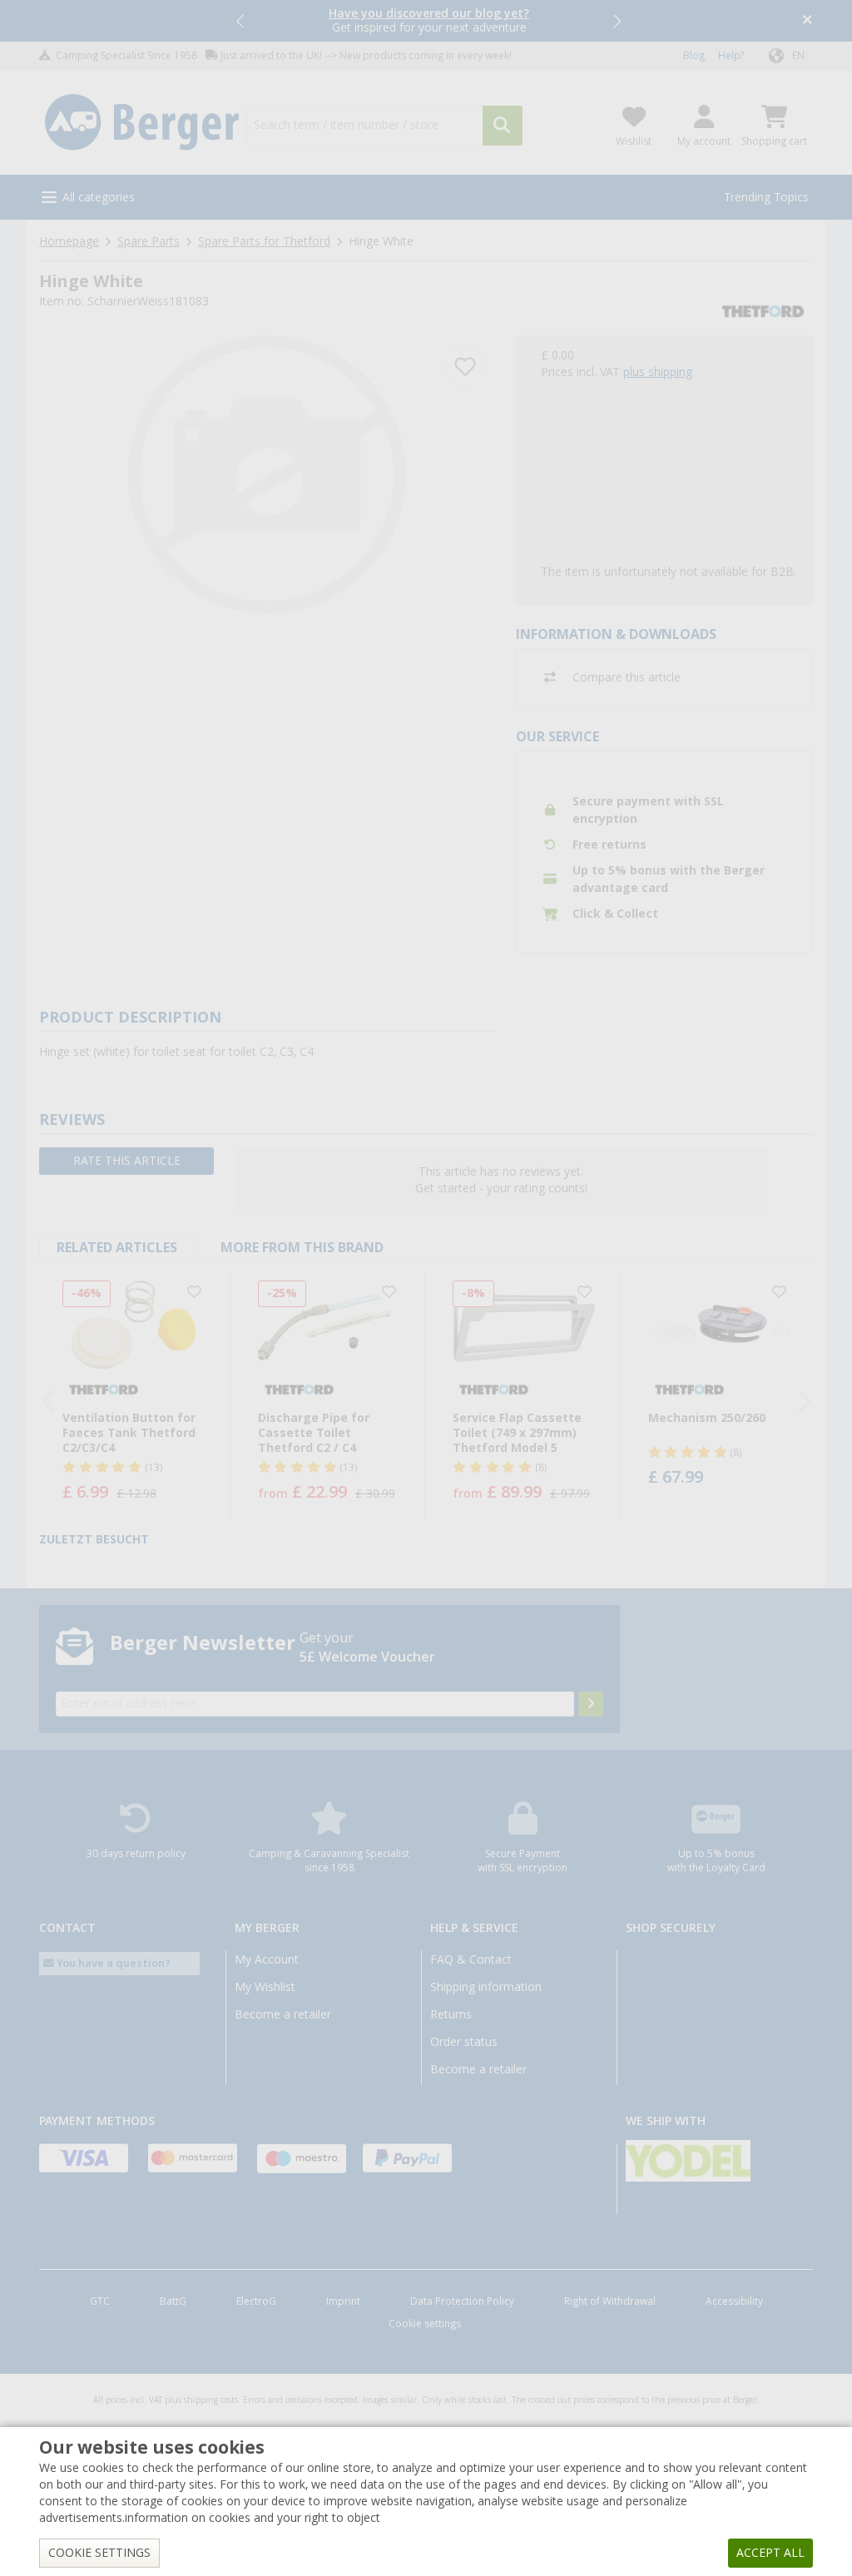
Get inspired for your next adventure (429, 20)
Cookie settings (425, 2324)
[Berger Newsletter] (591, 1704)
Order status (464, 2042)
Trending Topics (766, 197)
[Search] (503, 126)
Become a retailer (283, 2014)
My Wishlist (265, 1987)
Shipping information (486, 1987)
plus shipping (658, 372)
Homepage (69, 241)
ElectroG (256, 2301)
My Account (267, 1959)
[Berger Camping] (142, 123)
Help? (731, 56)
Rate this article (127, 1161)
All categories (99, 197)
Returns (451, 2014)
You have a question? (112, 1963)
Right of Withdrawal (610, 2301)
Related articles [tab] (117, 1248)
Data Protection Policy (462, 2301)
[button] (241, 21)
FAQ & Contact (471, 1959)
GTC (100, 2301)
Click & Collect (615, 914)
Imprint (343, 2301)
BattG (173, 2301)
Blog (694, 56)
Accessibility (734, 2301)
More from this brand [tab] (302, 1248)
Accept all (770, 2553)
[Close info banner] (807, 21)
